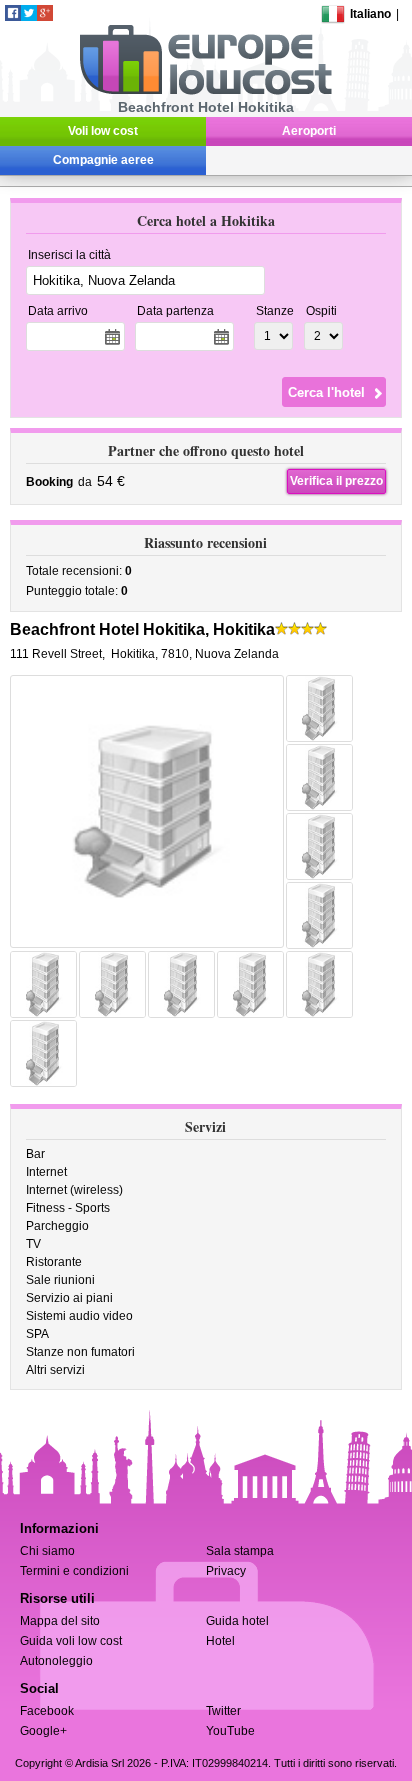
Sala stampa (240, 1551)
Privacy (226, 1571)
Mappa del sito (60, 1621)
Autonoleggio (56, 1661)
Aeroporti (309, 131)
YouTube (230, 1731)
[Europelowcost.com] (205, 91)
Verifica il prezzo (336, 481)
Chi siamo (47, 1551)
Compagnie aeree (103, 160)
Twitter (223, 1711)
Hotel (220, 1641)
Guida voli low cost (71, 1641)
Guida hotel (237, 1621)
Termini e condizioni (74, 1571)
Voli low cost (103, 131)
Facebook (47, 1711)
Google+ (43, 1731)
